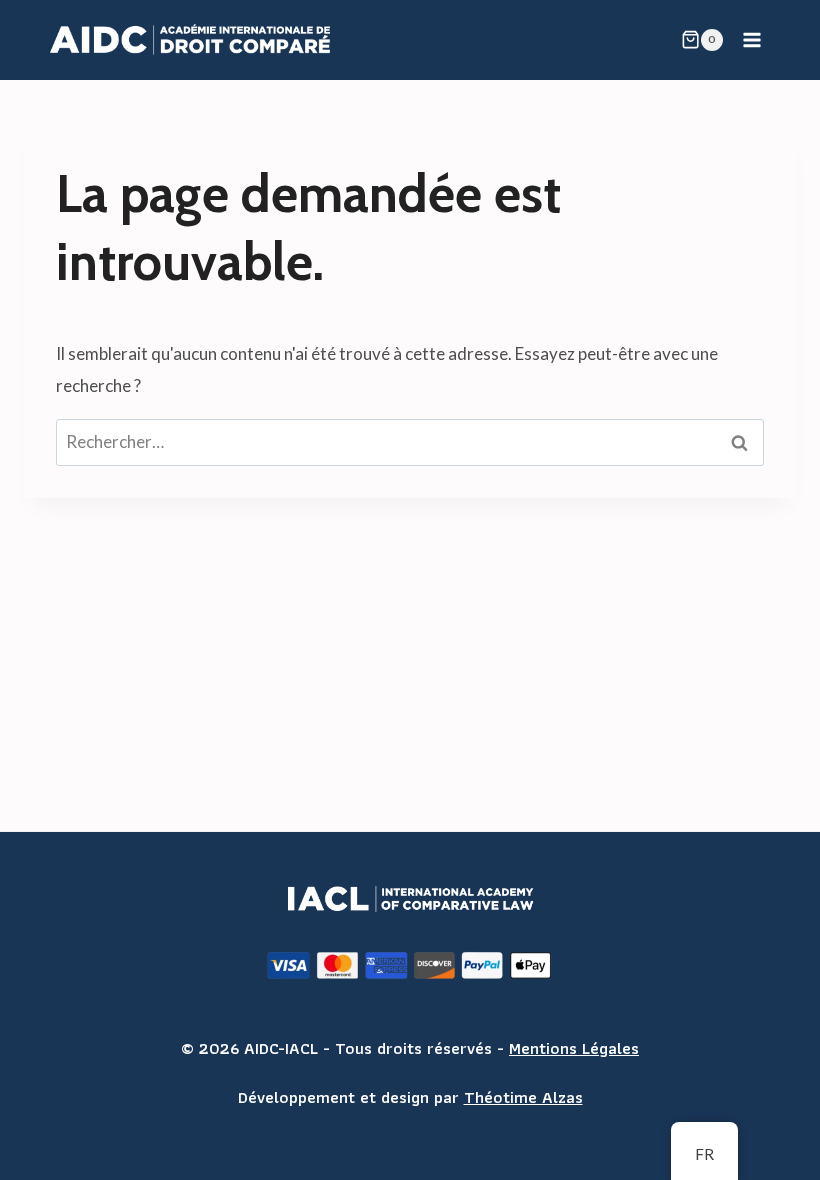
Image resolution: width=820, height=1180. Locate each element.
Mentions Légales (574, 1048)
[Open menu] (751, 39)
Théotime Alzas (523, 1097)
